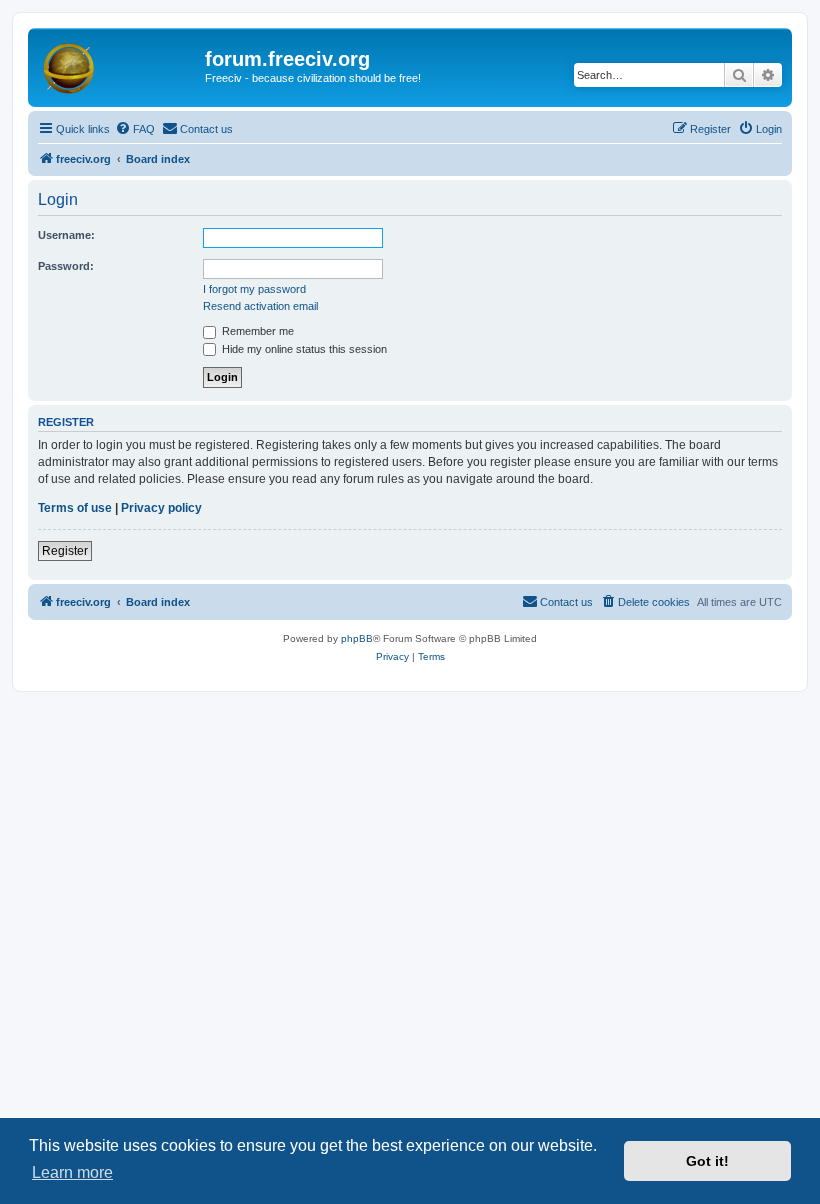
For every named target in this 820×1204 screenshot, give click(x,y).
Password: (66, 266)
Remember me (256, 331)
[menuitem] (135, 129)
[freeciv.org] (119, 65)
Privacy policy (161, 508)
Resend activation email (260, 306)
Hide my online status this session (303, 349)
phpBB (357, 638)
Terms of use (75, 508)
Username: (66, 235)
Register (65, 551)
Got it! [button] (707, 1161)
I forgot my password (254, 289)
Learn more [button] (72, 1172)
